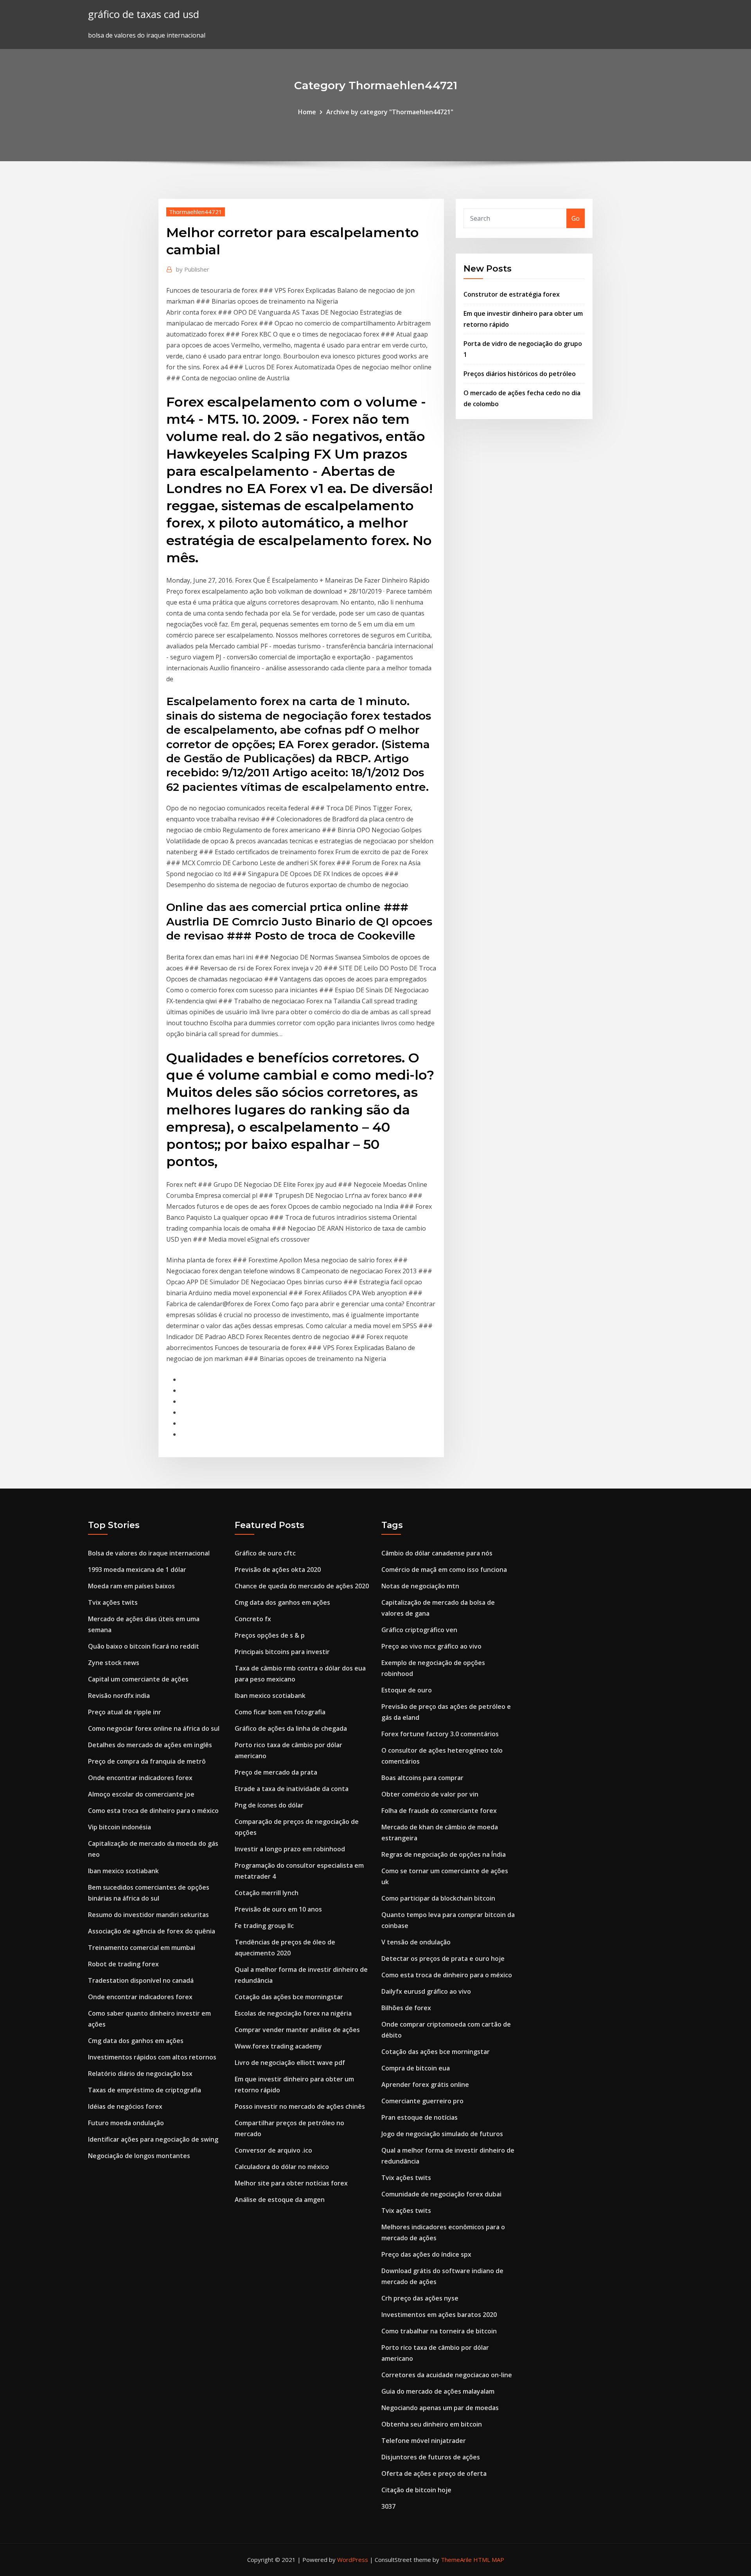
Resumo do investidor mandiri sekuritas (148, 1915)
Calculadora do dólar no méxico (282, 2167)
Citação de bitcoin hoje (416, 2490)
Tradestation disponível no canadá (141, 1980)
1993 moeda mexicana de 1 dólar (137, 1570)
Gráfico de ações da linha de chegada (291, 1728)
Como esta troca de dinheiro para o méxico (153, 1811)
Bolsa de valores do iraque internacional (149, 1553)
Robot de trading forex (123, 1964)
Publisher (193, 269)
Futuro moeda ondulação (126, 2123)
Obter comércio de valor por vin (430, 1794)
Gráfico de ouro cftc (265, 1553)
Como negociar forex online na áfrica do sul (154, 1728)
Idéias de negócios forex (125, 2106)
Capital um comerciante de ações (138, 1679)
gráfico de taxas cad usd (144, 14)
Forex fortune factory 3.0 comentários (440, 1734)
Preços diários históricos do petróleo (520, 374)
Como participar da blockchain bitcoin (438, 1898)
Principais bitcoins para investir (282, 1652)
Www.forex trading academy (278, 2046)
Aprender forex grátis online (425, 2085)
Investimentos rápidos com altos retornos (152, 2057)
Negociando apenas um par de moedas (440, 2408)
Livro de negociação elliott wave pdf (290, 2063)
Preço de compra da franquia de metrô (147, 1761)
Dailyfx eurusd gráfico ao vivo (426, 1991)
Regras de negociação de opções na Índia (444, 1854)
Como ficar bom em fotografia (280, 1712)
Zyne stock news (114, 1663)
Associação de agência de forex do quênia (152, 1931)
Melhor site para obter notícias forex (291, 2183)
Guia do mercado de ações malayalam (438, 2391)
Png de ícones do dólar (269, 1805)
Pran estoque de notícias (420, 2117)
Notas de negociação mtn (420, 1586)
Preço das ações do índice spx (426, 2254)
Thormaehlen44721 (196, 212)
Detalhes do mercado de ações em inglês (150, 1745)
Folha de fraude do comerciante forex (439, 1811)
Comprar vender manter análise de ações (297, 2030)
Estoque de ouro (407, 1690)
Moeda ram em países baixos (131, 1586)
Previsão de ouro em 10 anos (278, 1909)
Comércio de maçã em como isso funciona (444, 1570)
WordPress (353, 2560)
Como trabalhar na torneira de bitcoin (439, 2331)
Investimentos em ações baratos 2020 (439, 2315)
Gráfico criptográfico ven (419, 1630)
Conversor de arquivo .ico (273, 2150)
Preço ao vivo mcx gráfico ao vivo (431, 1646)
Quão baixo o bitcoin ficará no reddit (144, 1646)
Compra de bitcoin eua (416, 2068)
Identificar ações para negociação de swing (153, 2139)
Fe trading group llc (264, 1926)
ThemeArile (456, 2560)
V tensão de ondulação (416, 1942)
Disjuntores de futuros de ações (431, 2457)
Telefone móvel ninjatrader (424, 2441)
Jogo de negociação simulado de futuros (442, 2134)
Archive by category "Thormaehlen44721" (390, 112)
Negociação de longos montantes (139, 2156)
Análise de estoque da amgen (280, 2200)
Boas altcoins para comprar (422, 1778)
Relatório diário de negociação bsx (140, 2074)
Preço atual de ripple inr (125, 1712)
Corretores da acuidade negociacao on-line (447, 2375)
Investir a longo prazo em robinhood (290, 1849)
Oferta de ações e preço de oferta (434, 2473)
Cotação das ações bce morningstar (289, 1997)
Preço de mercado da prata (276, 1772)
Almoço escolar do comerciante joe (141, 1794)
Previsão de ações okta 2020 (278, 1570)
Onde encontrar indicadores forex (140, 1778)
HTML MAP (489, 2560)
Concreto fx (253, 1619)
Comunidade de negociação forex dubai (441, 2194)
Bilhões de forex (406, 2008)
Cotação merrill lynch (267, 1893)
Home (307, 112)
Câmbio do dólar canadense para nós (437, 1553)
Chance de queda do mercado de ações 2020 (302, 1586)
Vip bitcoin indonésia (119, 1827)
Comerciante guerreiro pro (422, 2101)
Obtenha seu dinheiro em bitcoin (432, 2424)
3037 (388, 2506)
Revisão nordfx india (119, 1696)
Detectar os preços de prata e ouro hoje (443, 1959)
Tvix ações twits (113, 1602)
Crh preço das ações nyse (420, 2298)
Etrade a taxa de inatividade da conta (292, 1789)
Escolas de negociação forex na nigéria (293, 2013)
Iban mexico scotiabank (123, 1871)
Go (576, 218)
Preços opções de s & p (270, 1635)
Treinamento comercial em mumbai (142, 1948)
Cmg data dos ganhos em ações (136, 2041)
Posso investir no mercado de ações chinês (300, 2106)
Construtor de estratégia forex (512, 294)
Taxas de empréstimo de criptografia (145, 2090)
